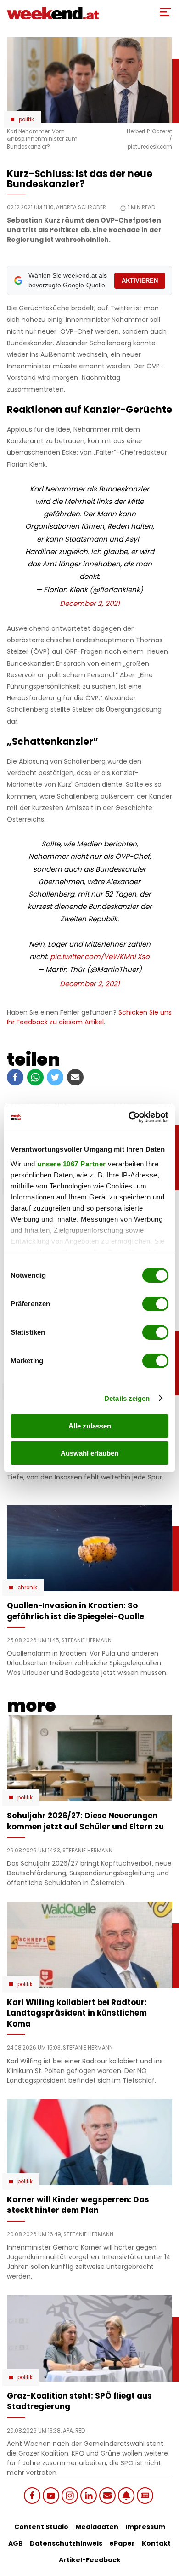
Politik (26, 120)
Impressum (145, 2527)
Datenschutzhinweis (66, 2543)
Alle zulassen (90, 1426)
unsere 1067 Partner (72, 1164)
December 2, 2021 (90, 603)
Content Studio (41, 2527)
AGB (16, 2543)
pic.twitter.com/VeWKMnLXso (100, 957)
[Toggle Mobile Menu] (165, 12)
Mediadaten (97, 2527)
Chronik (27, 1588)
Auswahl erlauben (89, 1453)
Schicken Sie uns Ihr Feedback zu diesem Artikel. (89, 1017)
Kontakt (156, 2543)
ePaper (122, 2543)
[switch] (155, 1304)
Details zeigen (127, 1398)
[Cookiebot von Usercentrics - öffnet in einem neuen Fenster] (129, 1117)
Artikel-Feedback (90, 2560)
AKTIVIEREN (140, 281)
